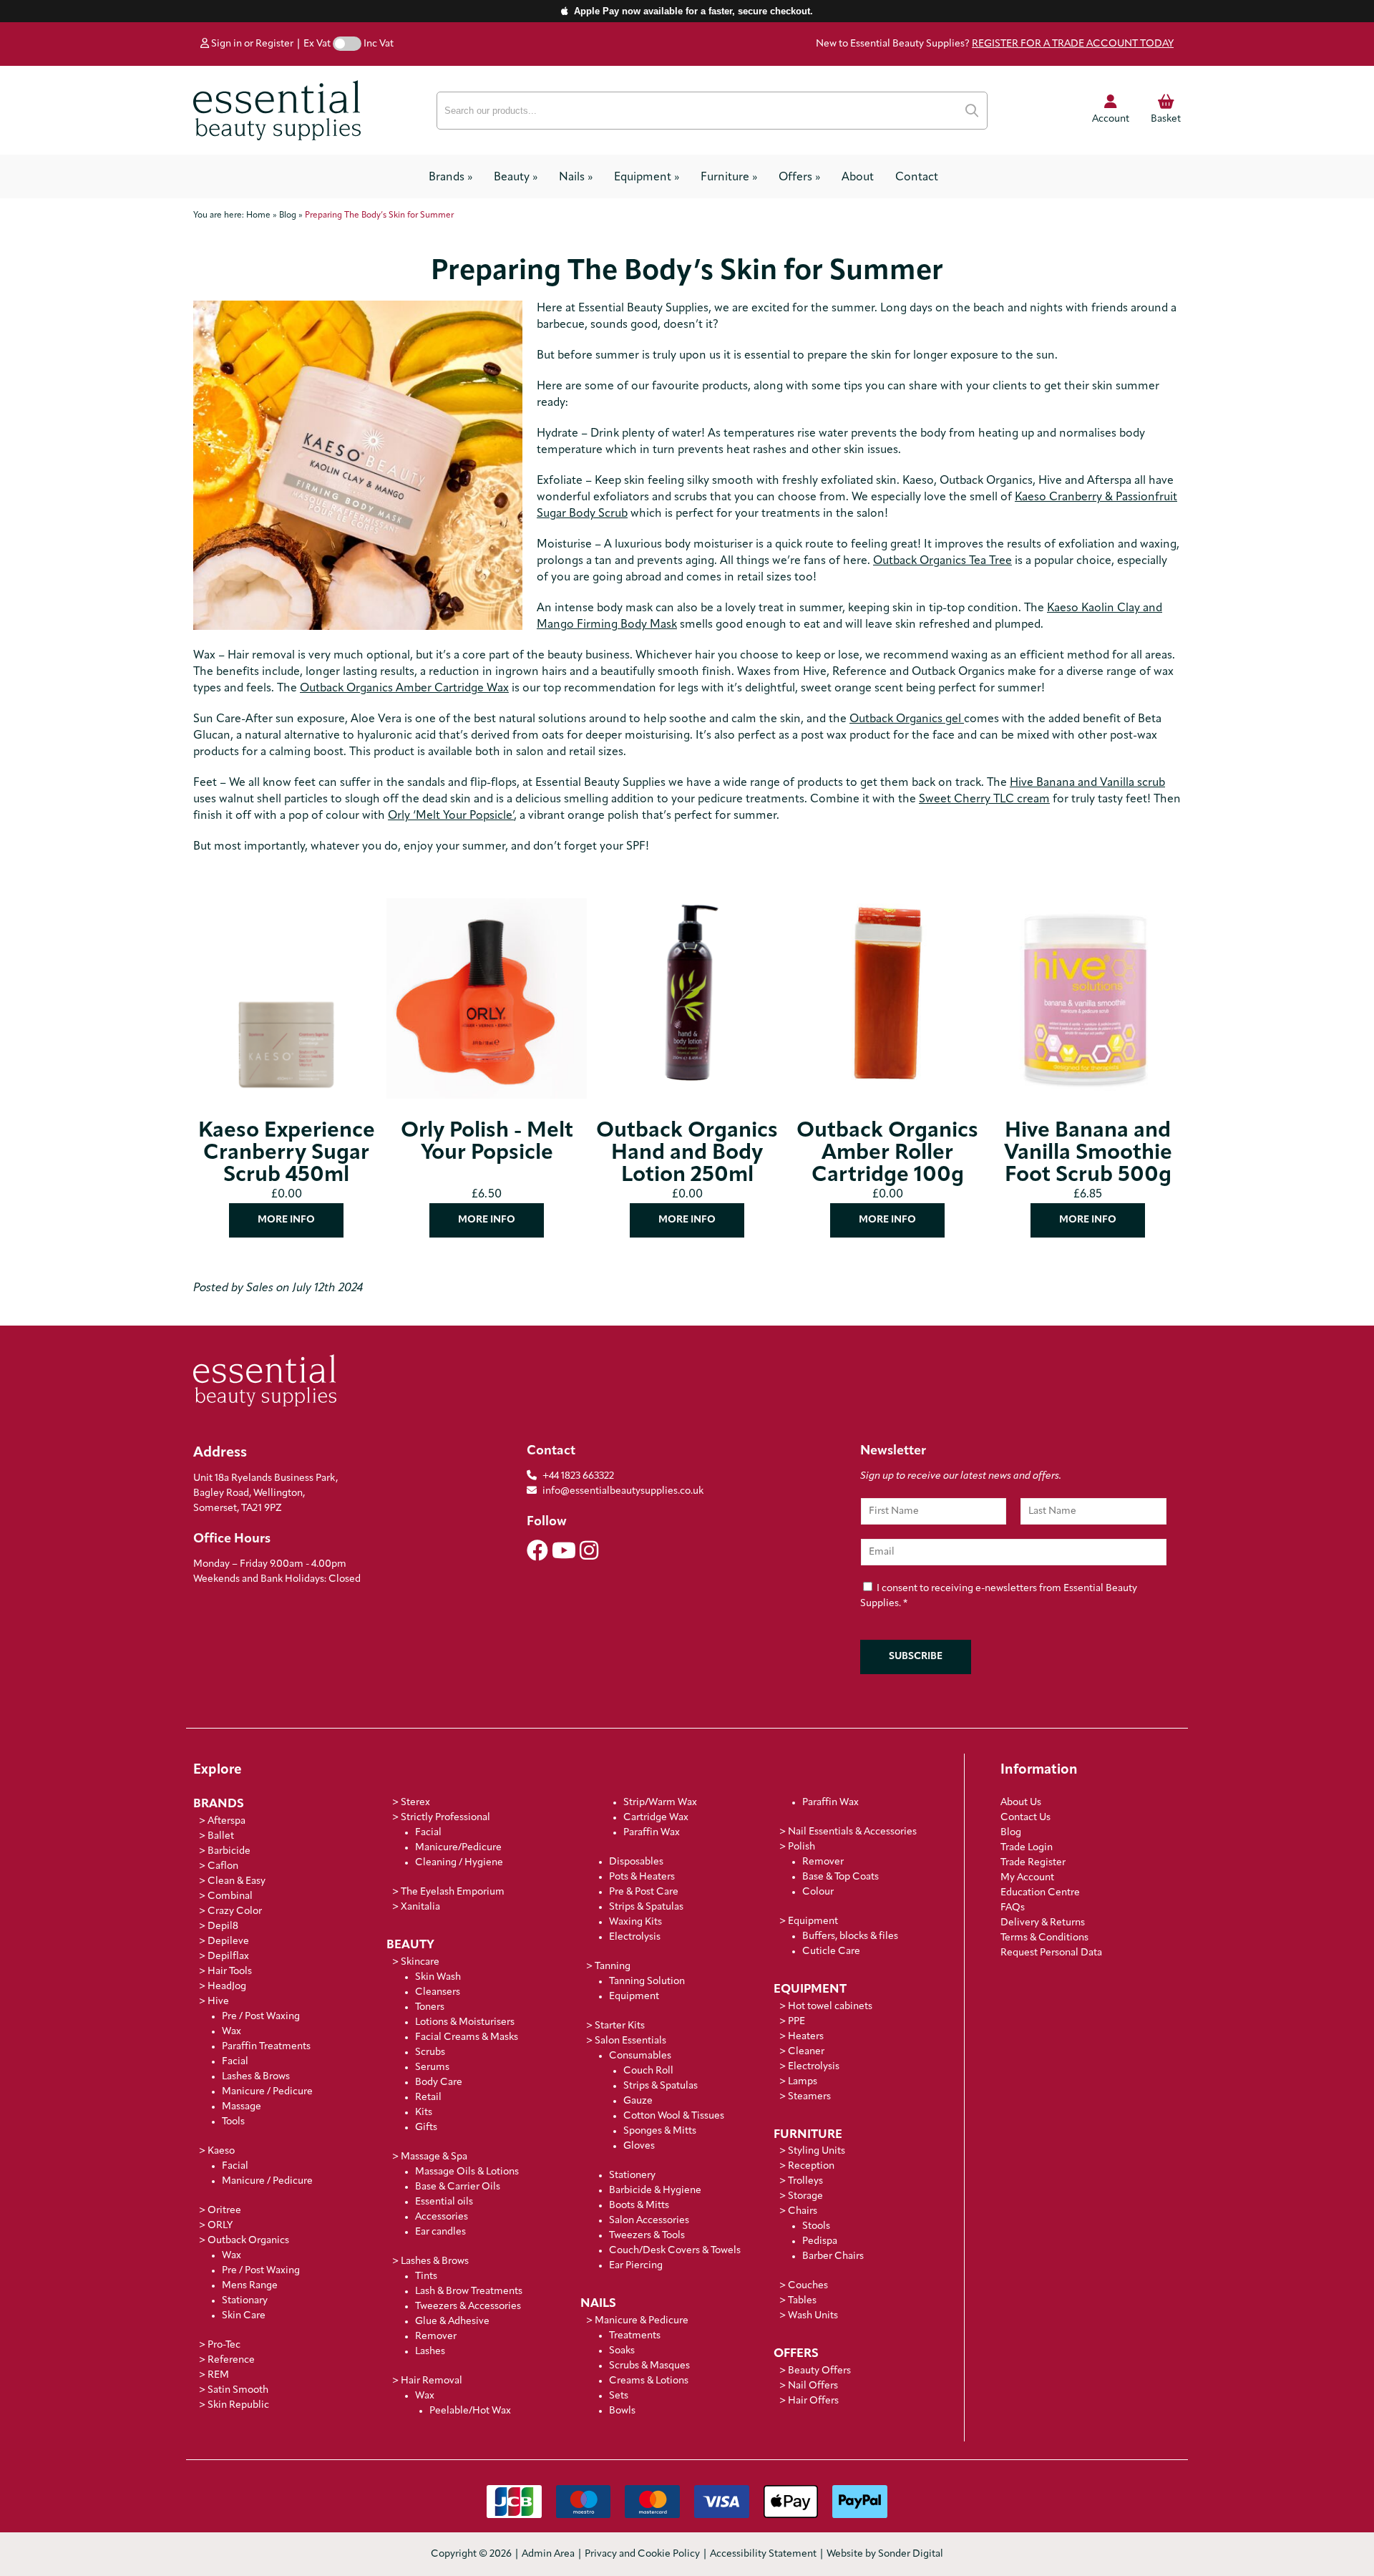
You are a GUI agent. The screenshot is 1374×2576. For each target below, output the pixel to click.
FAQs (1013, 1908)
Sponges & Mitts (660, 2131)
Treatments (635, 2336)
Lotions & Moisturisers (465, 2022)
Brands (450, 178)
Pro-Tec (224, 2345)
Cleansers (438, 1992)
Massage (242, 2107)
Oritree (224, 2211)
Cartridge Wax (656, 1818)
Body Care (439, 2082)
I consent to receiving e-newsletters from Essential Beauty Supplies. (999, 1596)
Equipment (647, 178)
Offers (799, 178)
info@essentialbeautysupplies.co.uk (623, 1491)
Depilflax (228, 1957)
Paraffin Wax (652, 1833)
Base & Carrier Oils (458, 2187)
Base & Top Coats (841, 1877)
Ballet (221, 1836)
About (858, 178)
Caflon (223, 1866)
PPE (796, 2022)
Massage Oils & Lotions (467, 2172)
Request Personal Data (1051, 1953)
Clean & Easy (237, 1881)
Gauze (638, 2101)
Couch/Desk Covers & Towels (675, 2251)
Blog (1011, 1833)
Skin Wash (438, 1977)
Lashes (430, 2352)
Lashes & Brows (256, 2077)
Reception (811, 2166)
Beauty (516, 178)
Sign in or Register (251, 44)
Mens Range (250, 2286)
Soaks (622, 2351)
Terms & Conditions (1044, 1938)
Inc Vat (379, 44)
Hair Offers (813, 2401)
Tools (233, 2122)
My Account (1027, 1878)
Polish (801, 1847)
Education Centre (1040, 1893)
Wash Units (813, 2316)
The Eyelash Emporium (453, 1892)
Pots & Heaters (642, 1877)
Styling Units (817, 2151)
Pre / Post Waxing (261, 2017)
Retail (428, 2098)
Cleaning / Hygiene (459, 1863)
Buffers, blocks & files (850, 1936)
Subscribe (916, 1657)
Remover (436, 2337)
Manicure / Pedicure (267, 2092)
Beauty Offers (819, 2371)
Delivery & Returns (1043, 1923)
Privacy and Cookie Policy (642, 2554)
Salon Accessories (649, 2221)
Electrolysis (635, 1937)
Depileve (228, 1941)
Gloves (639, 2146)
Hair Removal (432, 2381)
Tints (426, 2276)
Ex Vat (317, 44)
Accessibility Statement (763, 2554)
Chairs (803, 2211)
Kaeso (221, 2151)
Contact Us (1025, 1818)
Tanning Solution (647, 1982)
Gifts (426, 2128)
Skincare (420, 1962)
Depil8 (223, 1926)
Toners (430, 2007)
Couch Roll (648, 2071)
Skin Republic (238, 2405)
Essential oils (444, 2202)
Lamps (803, 2082)
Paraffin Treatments (266, 2047)
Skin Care (244, 2316)
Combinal (230, 1896)
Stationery (632, 2176)
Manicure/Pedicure (458, 1848)
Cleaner (806, 2052)
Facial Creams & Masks (467, 2037)
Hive (218, 2002)
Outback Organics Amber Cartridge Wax (404, 689)
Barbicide (229, 1851)
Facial (235, 2062)
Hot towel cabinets (830, 2007)
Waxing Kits (635, 1922)
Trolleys (805, 2181)
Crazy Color (235, 1911)
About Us (1021, 1803)
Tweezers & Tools (647, 2236)
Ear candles (440, 2232)
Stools (816, 2226)
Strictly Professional (445, 1818)
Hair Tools (230, 1972)
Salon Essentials (630, 2041)
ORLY (220, 2226)
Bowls (622, 2411)
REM (218, 2375)
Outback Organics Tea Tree (942, 561)
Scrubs (430, 2052)
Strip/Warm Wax (660, 1803)
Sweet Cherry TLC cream (984, 799)
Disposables (636, 1862)
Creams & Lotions (649, 2381)
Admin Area (548, 2554)
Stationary (245, 2301)
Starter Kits (620, 2026)
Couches (808, 2286)
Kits (424, 2113)
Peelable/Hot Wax (470, 2411)
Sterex (415, 1803)
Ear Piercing (636, 2266)
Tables (802, 2301)
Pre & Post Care (644, 1892)
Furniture (729, 178)
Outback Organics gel (907, 719)
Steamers (809, 2097)
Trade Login (1027, 1848)
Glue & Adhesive (452, 2322)
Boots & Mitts (639, 2206)
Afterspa (226, 1821)
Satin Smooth (238, 2390)
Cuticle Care (831, 1952)
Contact (917, 178)
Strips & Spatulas (646, 1907)
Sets (619, 2396)
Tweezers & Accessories (468, 2307)
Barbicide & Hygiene (655, 2191)
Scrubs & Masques (649, 2366)
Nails (576, 178)
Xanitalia (420, 1907)
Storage (805, 2196)
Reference (231, 2360)
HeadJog (227, 1987)
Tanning (613, 1967)
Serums (432, 2067)
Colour (818, 1892)
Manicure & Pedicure (642, 2321)
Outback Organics (248, 2241)
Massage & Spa (434, 2157)
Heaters (806, 2037)
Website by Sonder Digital (885, 2554)
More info (286, 1220)
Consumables (640, 2056)
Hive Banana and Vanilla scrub (1087, 783)
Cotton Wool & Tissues (674, 2116)
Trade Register (1033, 1863)
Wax (232, 2032)
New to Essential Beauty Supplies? (995, 44)
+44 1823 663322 (578, 1476)
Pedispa (820, 2241)
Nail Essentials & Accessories (852, 1832)
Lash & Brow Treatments (469, 2291)
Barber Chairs (833, 2256)
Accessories (442, 2217)
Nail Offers (813, 2386)
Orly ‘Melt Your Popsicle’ (451, 816)
